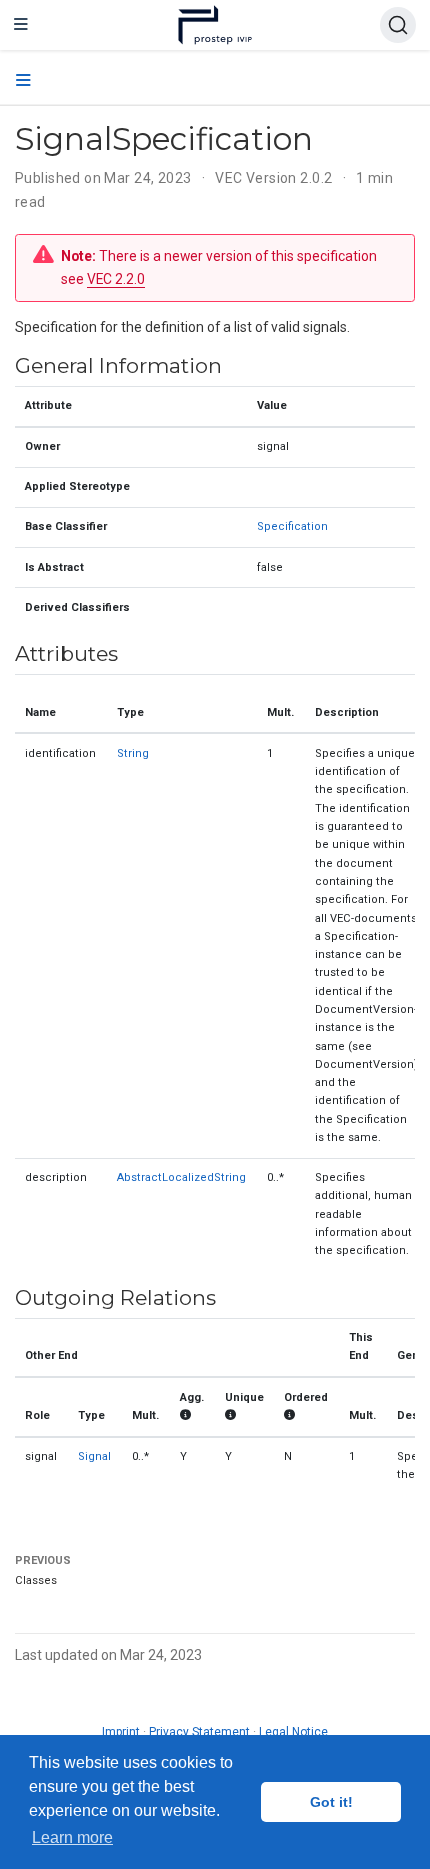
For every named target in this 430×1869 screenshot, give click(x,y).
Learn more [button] (72, 1837)
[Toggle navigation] (21, 25)
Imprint (121, 1732)
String (133, 753)
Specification (292, 526)
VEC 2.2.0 (116, 279)
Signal (94, 1456)
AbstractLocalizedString (181, 1177)
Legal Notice (293, 1732)
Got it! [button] (331, 1802)
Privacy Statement (199, 1732)
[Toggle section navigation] (23, 81)
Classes (36, 1580)
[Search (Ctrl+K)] (398, 25)
